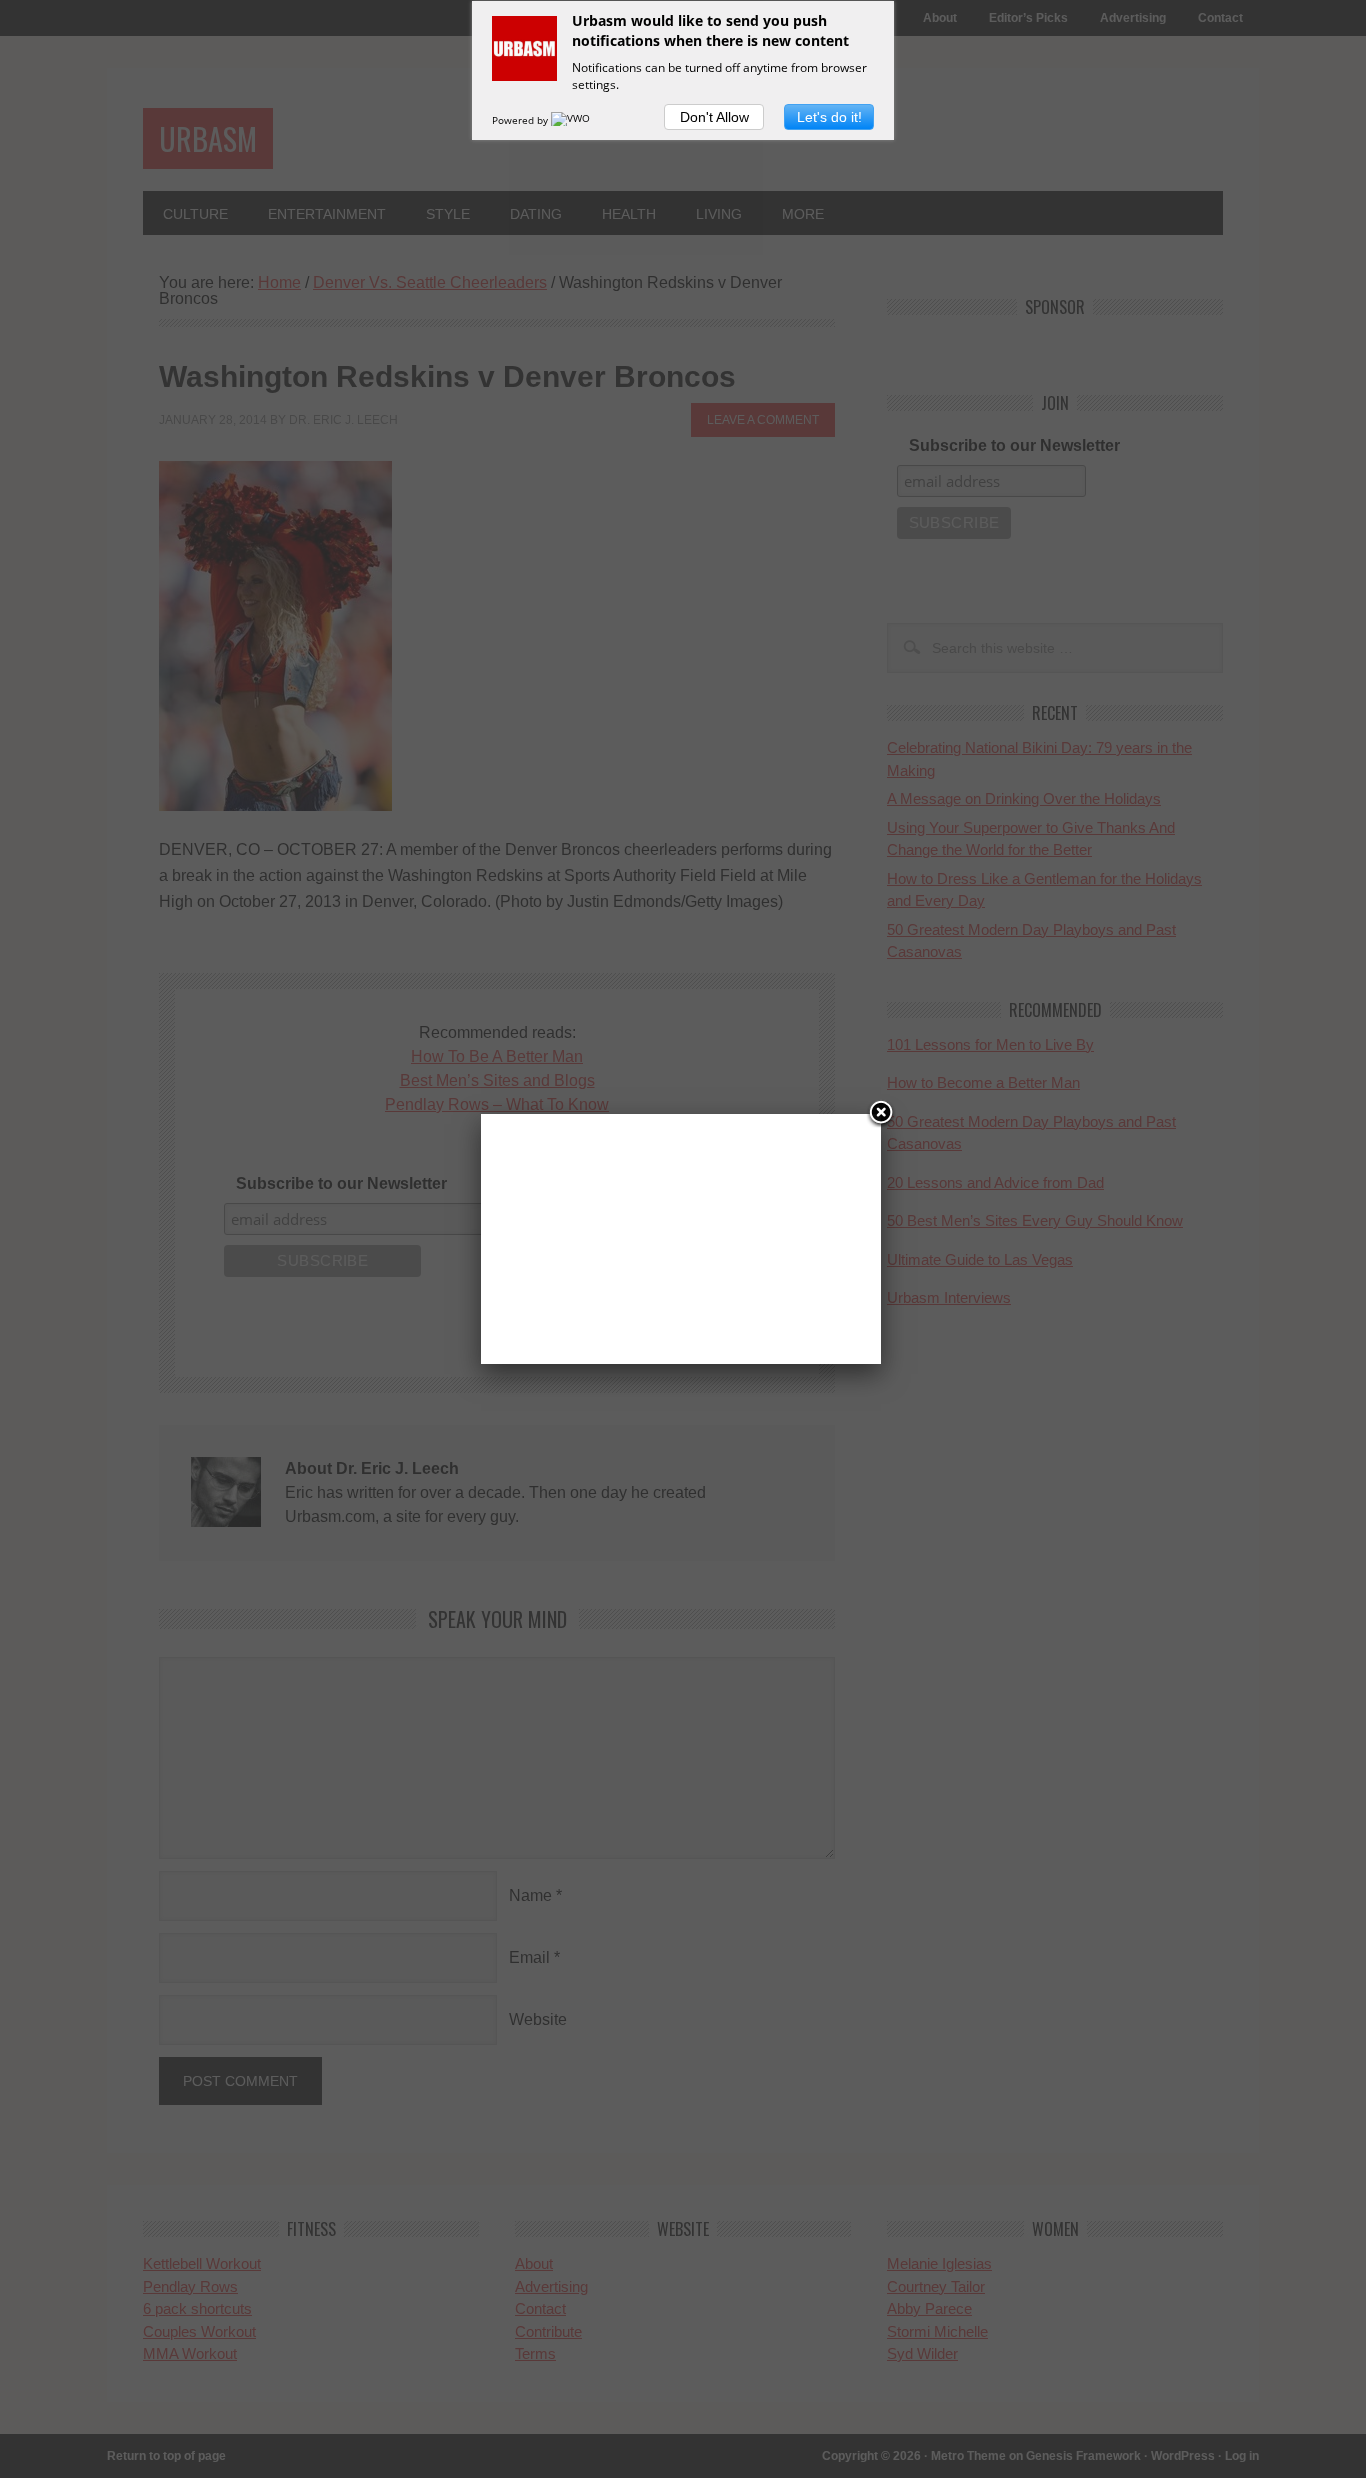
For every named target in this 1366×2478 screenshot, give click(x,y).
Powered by (521, 120)
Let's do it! (829, 117)
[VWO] (572, 120)
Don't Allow (714, 117)
